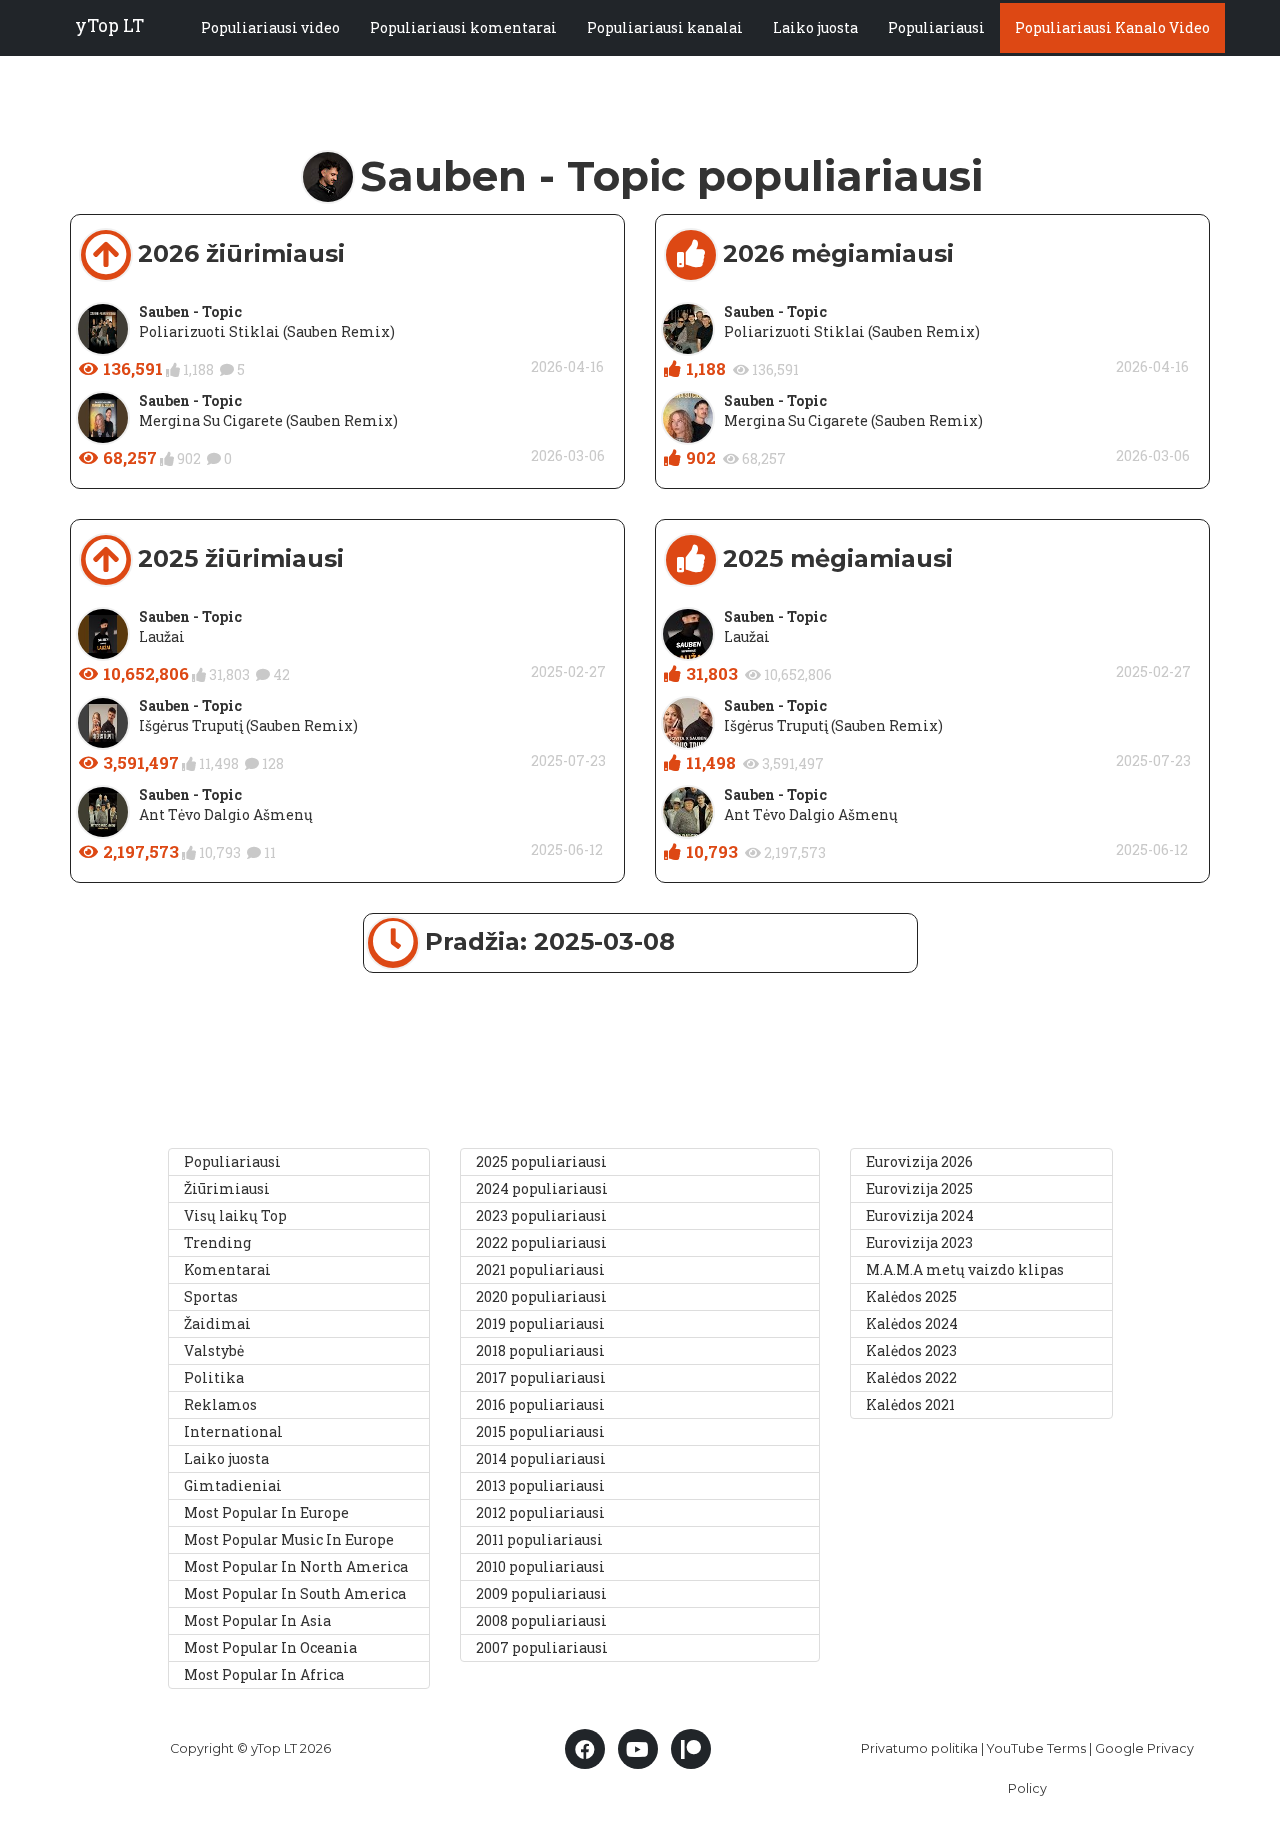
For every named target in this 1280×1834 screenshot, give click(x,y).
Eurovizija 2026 (919, 1161)
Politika (214, 1377)
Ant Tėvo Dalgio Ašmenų (226, 814)
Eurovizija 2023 (919, 1242)
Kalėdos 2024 (912, 1323)
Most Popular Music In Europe (289, 1539)
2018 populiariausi (540, 1350)
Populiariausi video (270, 27)
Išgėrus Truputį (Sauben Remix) (248, 725)
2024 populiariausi (542, 1188)
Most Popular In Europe (266, 1512)
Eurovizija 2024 (920, 1215)
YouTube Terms (1036, 1748)
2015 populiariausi (540, 1431)
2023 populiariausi (541, 1215)
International (233, 1431)
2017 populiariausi (541, 1377)
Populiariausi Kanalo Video (1112, 27)
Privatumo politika (919, 1748)
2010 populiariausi (540, 1566)
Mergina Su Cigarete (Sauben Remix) (268, 420)
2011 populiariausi (539, 1539)
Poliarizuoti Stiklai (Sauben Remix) (267, 331)
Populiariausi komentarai (463, 27)
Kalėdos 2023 (911, 1350)
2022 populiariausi (541, 1242)
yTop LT (109, 25)
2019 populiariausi (540, 1323)
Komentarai (227, 1269)
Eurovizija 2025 (919, 1188)
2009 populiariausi (541, 1593)
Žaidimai (217, 1323)
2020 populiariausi (541, 1296)
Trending (217, 1242)
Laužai (162, 636)
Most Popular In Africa (264, 1674)
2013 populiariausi (540, 1485)
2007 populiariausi (542, 1647)
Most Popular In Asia (257, 1620)
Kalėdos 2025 (911, 1296)
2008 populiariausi (541, 1620)
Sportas (211, 1296)
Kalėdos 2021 (910, 1404)
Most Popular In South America (295, 1593)
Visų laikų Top (235, 1215)
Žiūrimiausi (227, 1188)
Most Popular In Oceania (270, 1647)
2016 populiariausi (540, 1404)
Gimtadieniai (233, 1485)
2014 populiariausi (541, 1458)
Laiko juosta (815, 27)
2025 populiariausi (541, 1161)
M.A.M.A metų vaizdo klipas (965, 1269)
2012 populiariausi (540, 1512)
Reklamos (220, 1404)
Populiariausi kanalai (665, 27)
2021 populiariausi (540, 1269)
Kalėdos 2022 (911, 1377)
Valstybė (214, 1350)
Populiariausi (936, 27)
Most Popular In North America (296, 1566)
